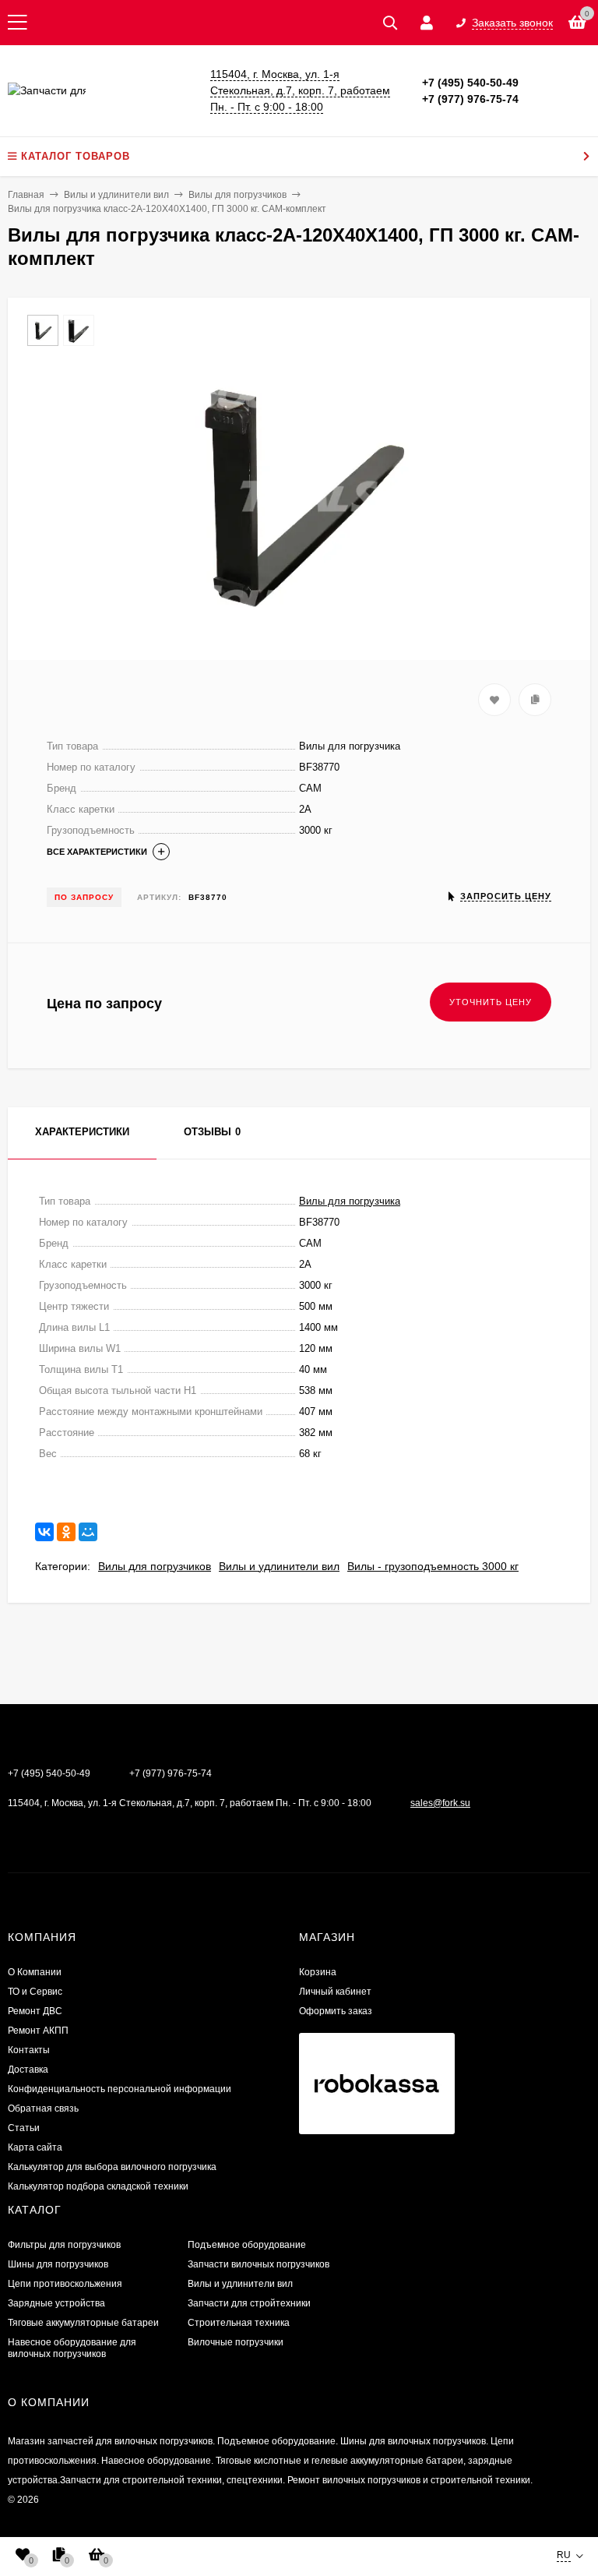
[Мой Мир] (88, 1532)
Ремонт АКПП (38, 2031)
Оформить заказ (336, 2011)
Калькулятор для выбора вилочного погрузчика (112, 2167)
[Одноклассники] (66, 1532)
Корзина (318, 1972)
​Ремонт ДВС (35, 2011)
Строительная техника (239, 2323)
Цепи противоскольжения (65, 2284)
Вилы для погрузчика (350, 1201)
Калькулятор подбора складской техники (98, 2186)
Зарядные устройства (56, 2303)
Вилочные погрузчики (236, 2342)
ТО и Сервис (35, 1992)
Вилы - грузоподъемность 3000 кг (433, 1566)
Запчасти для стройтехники (249, 2303)
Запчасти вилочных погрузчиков (259, 2264)
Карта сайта (35, 2147)
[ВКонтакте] (44, 1532)
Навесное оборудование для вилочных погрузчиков (72, 2348)
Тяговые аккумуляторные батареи (83, 2323)
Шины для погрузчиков (58, 2264)
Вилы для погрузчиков (155, 1566)
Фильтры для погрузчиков (64, 2245)
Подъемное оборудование (247, 2245)
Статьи (24, 2128)
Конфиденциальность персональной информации (120, 2089)
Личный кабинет (335, 1992)
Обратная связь (43, 2108)
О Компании (35, 1972)
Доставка (28, 2070)
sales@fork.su (440, 1803)
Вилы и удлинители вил (279, 1566)
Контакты (29, 2050)
